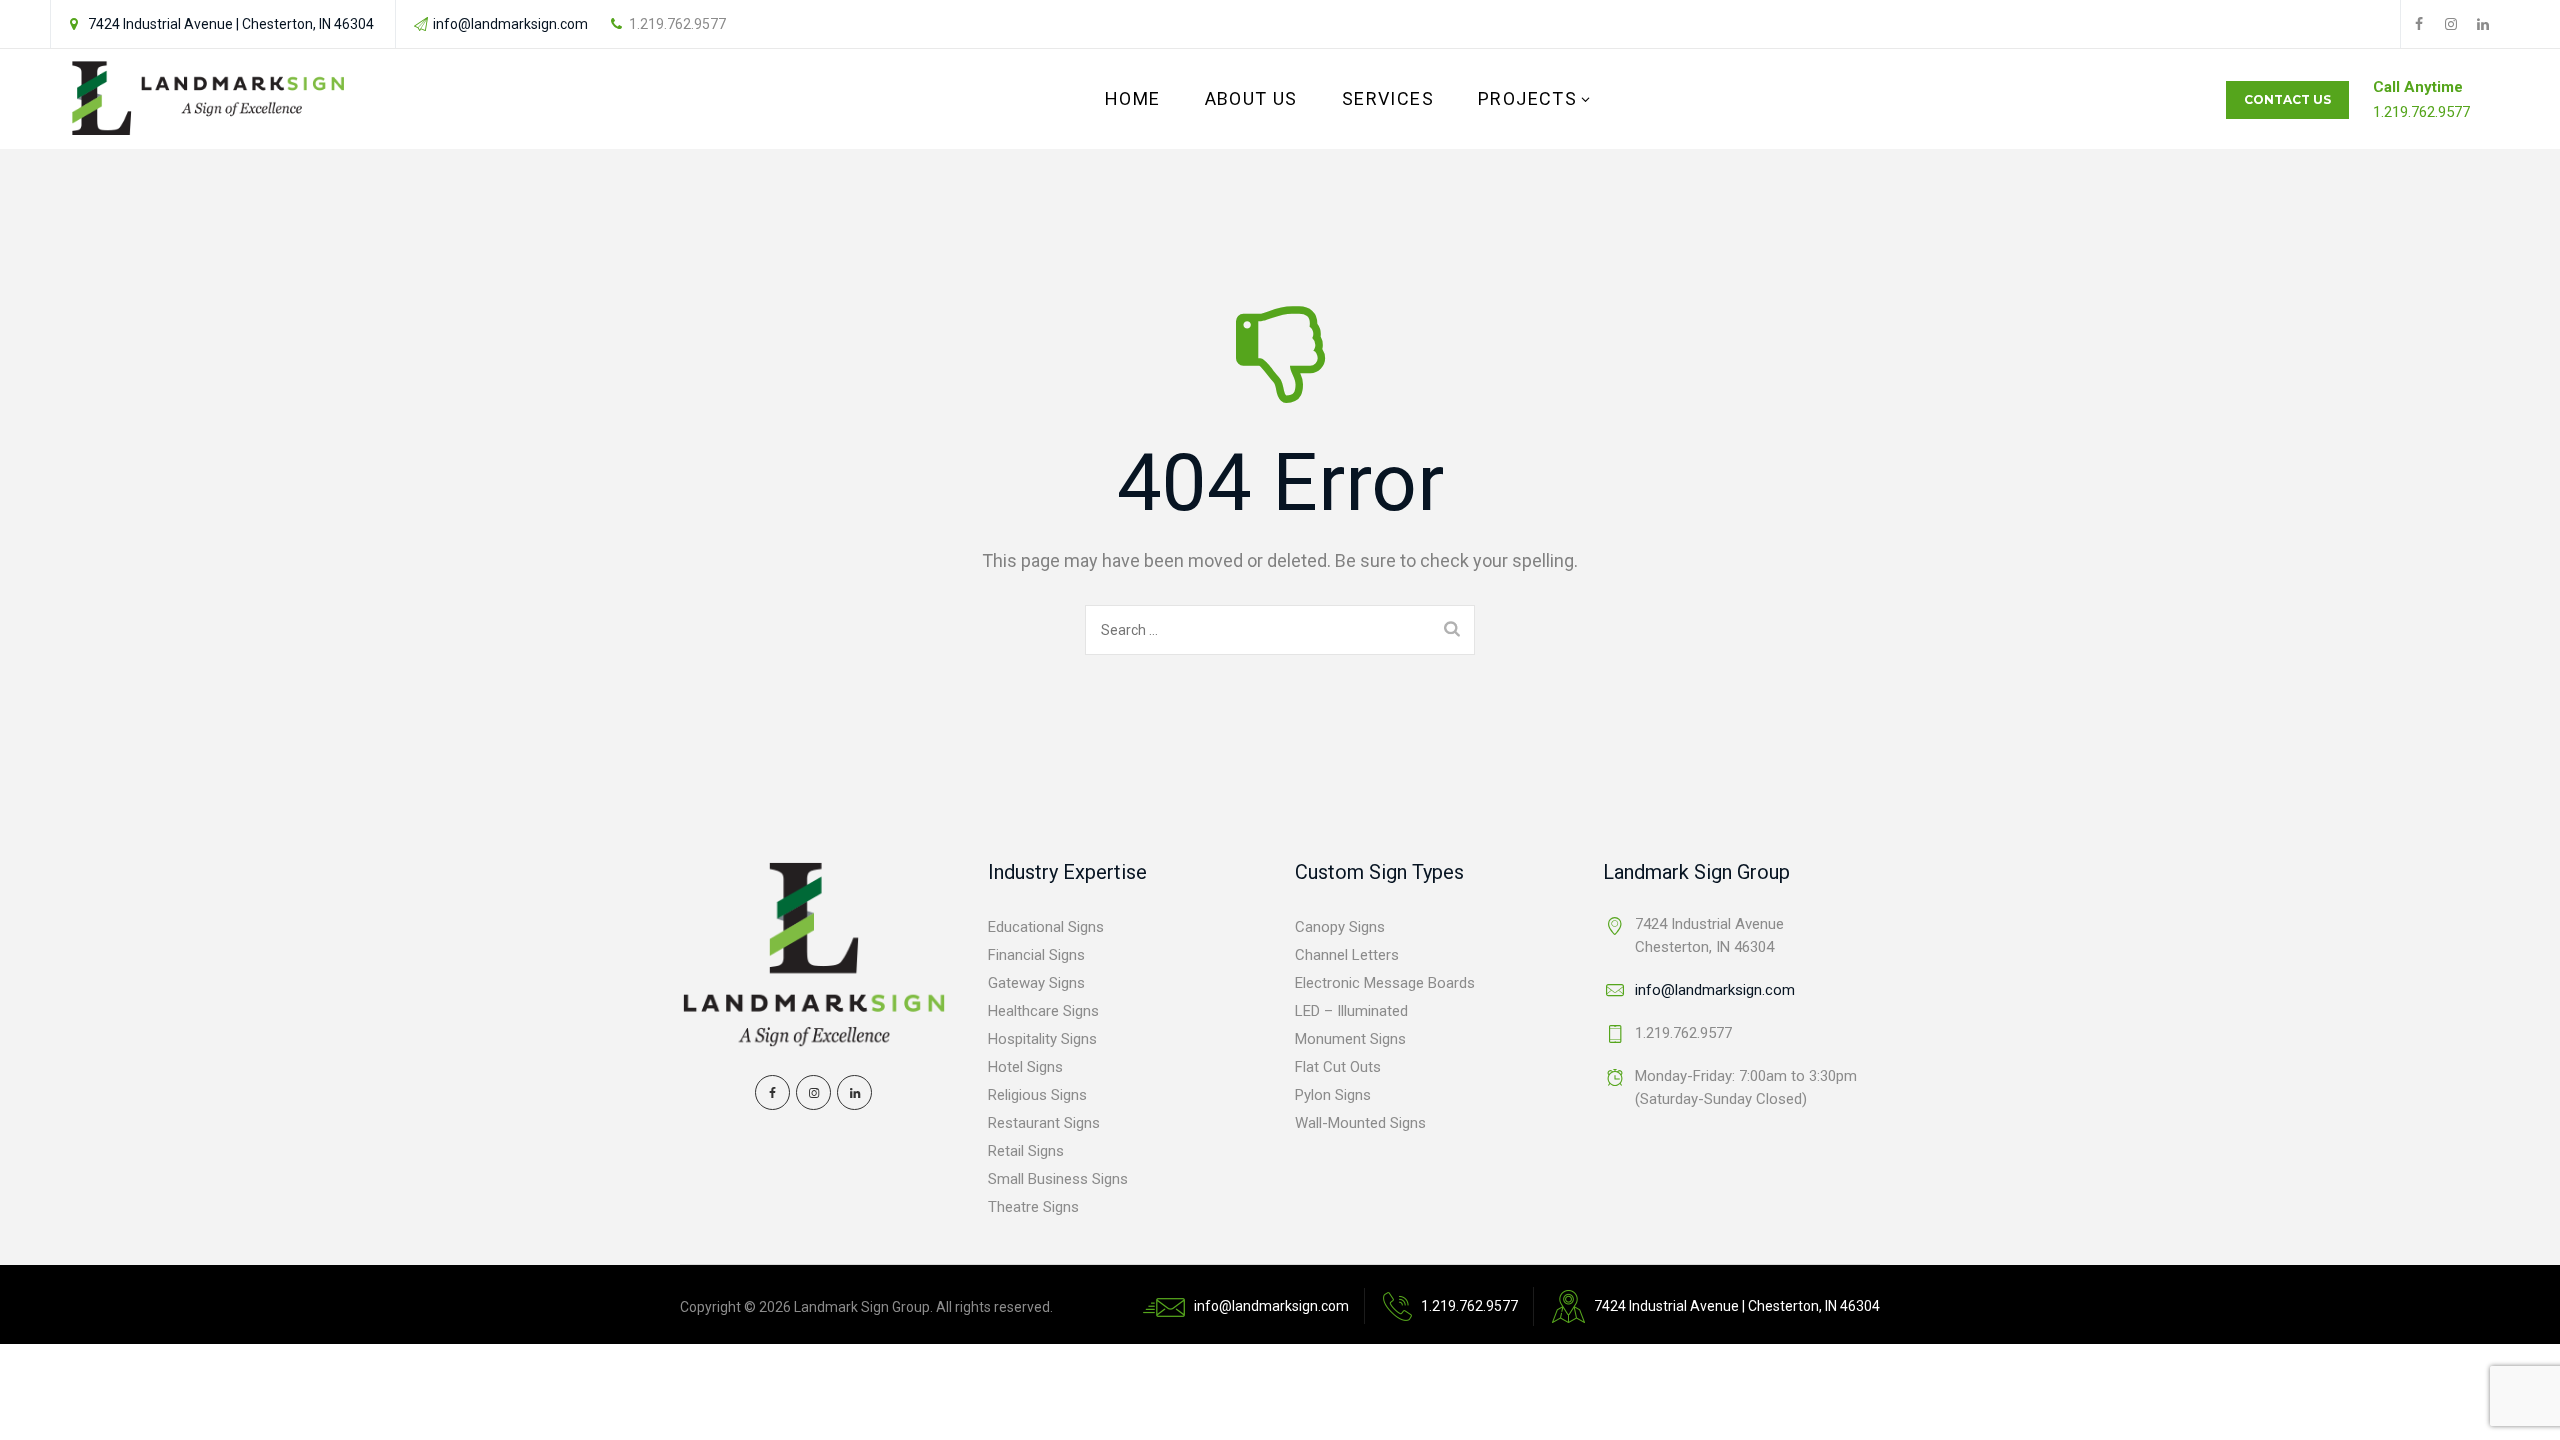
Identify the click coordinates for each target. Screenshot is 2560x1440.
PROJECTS (1527, 98)
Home (1133, 98)
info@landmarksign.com (510, 24)
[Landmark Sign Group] (208, 99)
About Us (1251, 98)
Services (1388, 98)
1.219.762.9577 (677, 24)
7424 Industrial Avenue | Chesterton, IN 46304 (231, 24)
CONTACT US (2287, 99)
